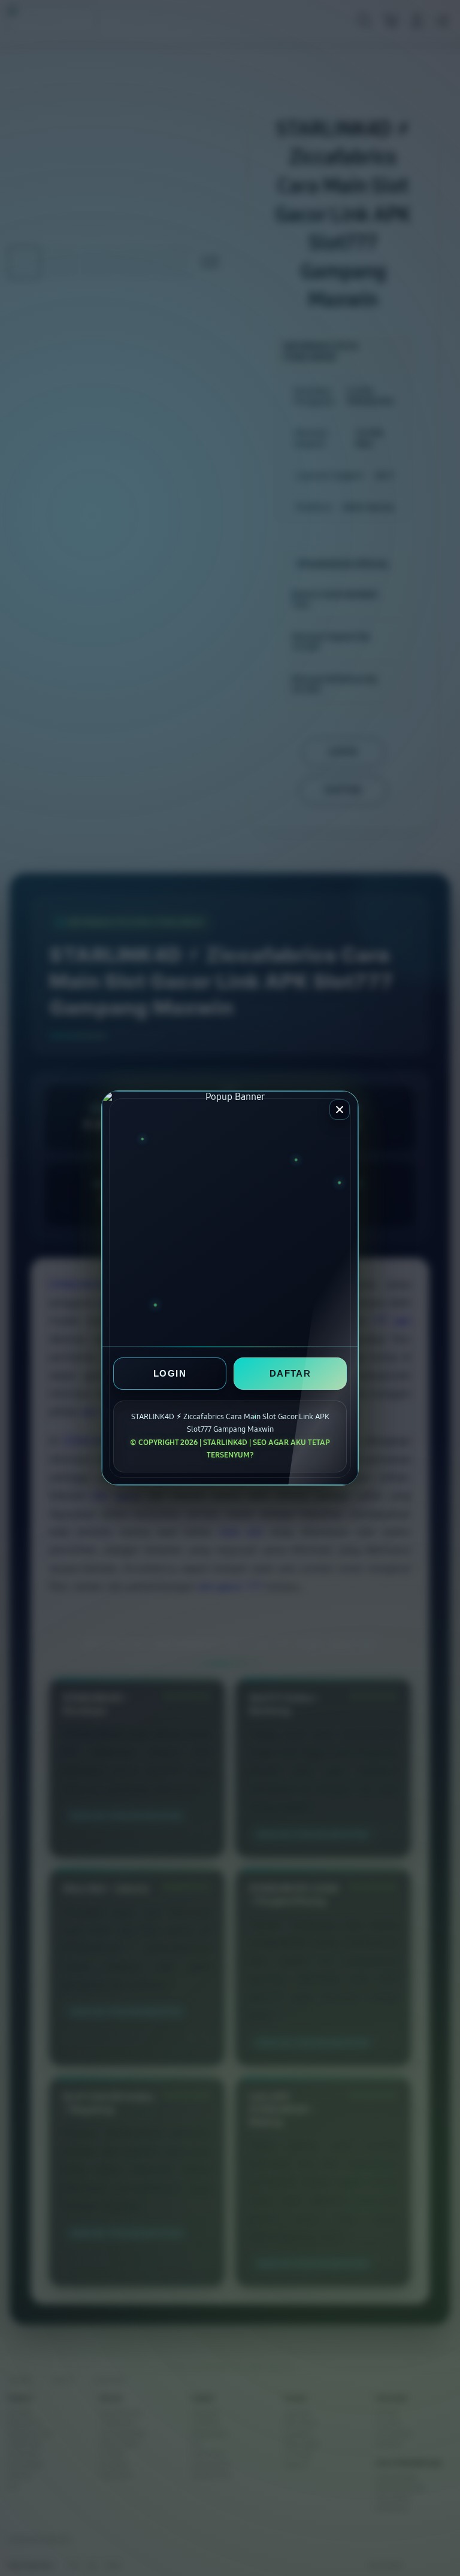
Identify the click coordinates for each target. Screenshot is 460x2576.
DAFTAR (290, 1374)
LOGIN (170, 1374)
